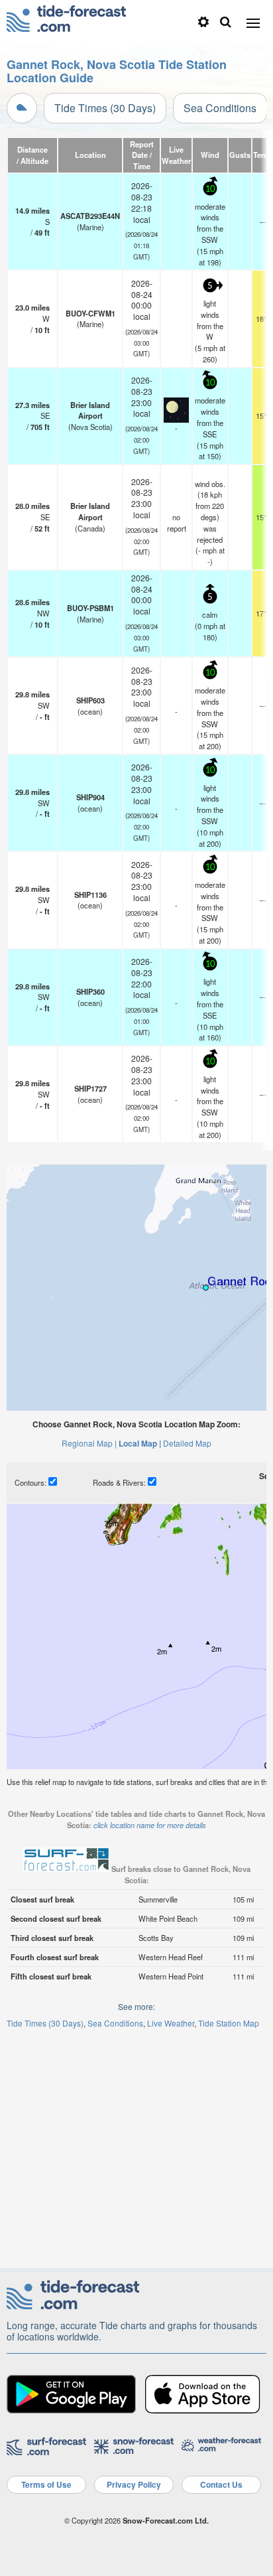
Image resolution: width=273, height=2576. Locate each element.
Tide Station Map (229, 2023)
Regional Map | (89, 1443)
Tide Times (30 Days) (105, 108)
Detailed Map (187, 1443)
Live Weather (171, 2023)
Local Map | (140, 1443)
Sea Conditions (220, 108)
